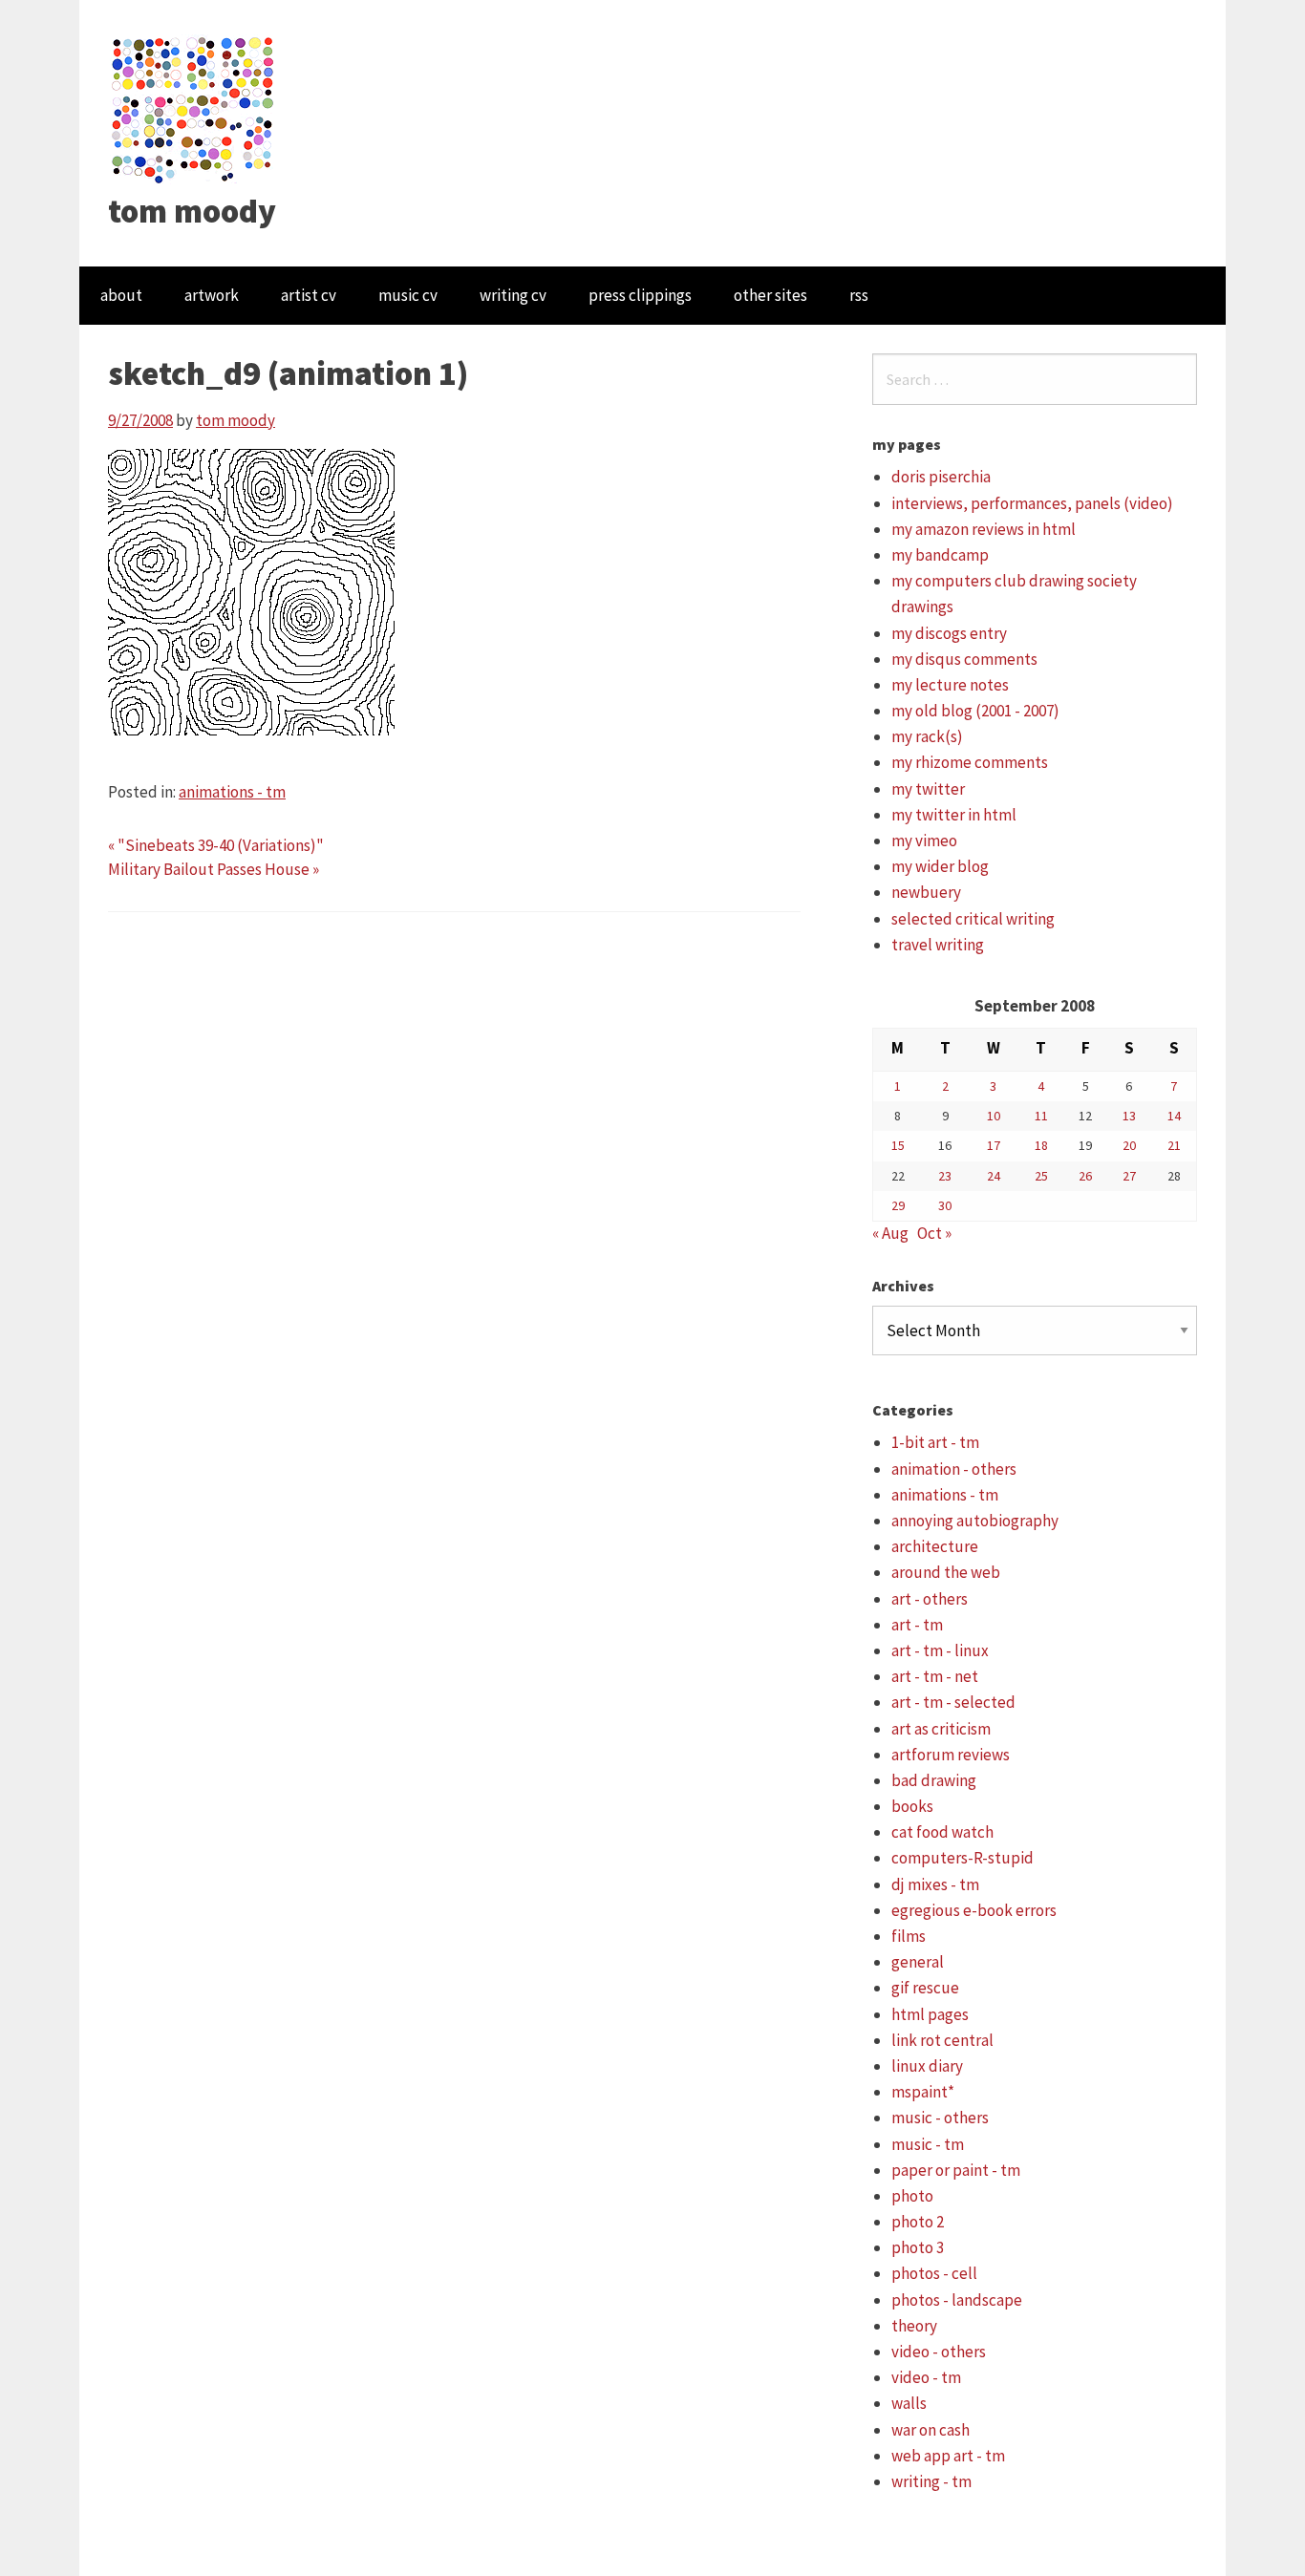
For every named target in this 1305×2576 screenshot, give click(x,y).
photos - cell (934, 2273)
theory (914, 2326)
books (912, 1806)
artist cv (309, 295)
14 (1174, 1116)
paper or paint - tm (956, 2170)
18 (1041, 1145)
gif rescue (925, 1988)
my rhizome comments (970, 762)
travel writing (938, 945)
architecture (935, 1546)
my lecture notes (950, 685)
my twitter (928, 789)
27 (1129, 1176)
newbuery (926, 892)
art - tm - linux (940, 1650)
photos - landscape (957, 2300)
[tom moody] (193, 108)
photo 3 (918, 2247)
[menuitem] (121, 296)
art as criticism (941, 1729)
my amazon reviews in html (984, 529)
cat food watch (942, 1832)
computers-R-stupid (963, 1858)
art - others (930, 1599)
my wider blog (940, 866)
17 (994, 1145)
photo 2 (918, 2222)
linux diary (927, 2066)
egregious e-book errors (974, 1910)
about (121, 295)
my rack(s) (927, 736)
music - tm (928, 2144)
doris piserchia (941, 477)
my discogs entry (949, 633)
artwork (212, 295)
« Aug (890, 1233)
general (918, 1962)
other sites (770, 295)
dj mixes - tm (935, 1884)
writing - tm (931, 2481)
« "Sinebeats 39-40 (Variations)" (216, 845)
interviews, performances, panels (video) (1032, 503)
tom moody (192, 211)
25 (1041, 1176)
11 (1041, 1116)
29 (898, 1205)
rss (859, 295)
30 (945, 1205)
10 (994, 1116)
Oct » (934, 1233)
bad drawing (934, 1780)
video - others (939, 2352)
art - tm (917, 1625)
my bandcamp (940, 555)
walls (909, 2403)
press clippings (640, 295)
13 (1129, 1116)
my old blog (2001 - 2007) (975, 711)
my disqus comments (964, 659)
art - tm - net (935, 1676)
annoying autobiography (975, 1521)
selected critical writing (973, 919)
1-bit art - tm (935, 1442)
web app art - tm (948, 2456)
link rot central (942, 2040)
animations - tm (232, 792)
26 (1085, 1176)
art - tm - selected (953, 1702)
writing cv (513, 295)
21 (1174, 1145)
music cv (408, 295)
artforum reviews (951, 1755)
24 (994, 1176)
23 (945, 1176)
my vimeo (924, 841)
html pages (930, 2014)
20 (1129, 1145)
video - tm (926, 2377)
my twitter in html (954, 815)
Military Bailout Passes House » (214, 869)
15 (898, 1145)
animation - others (954, 1469)
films (909, 1936)
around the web (946, 1572)
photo (912, 2196)
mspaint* (923, 2092)
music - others (940, 2118)
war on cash (931, 2430)
